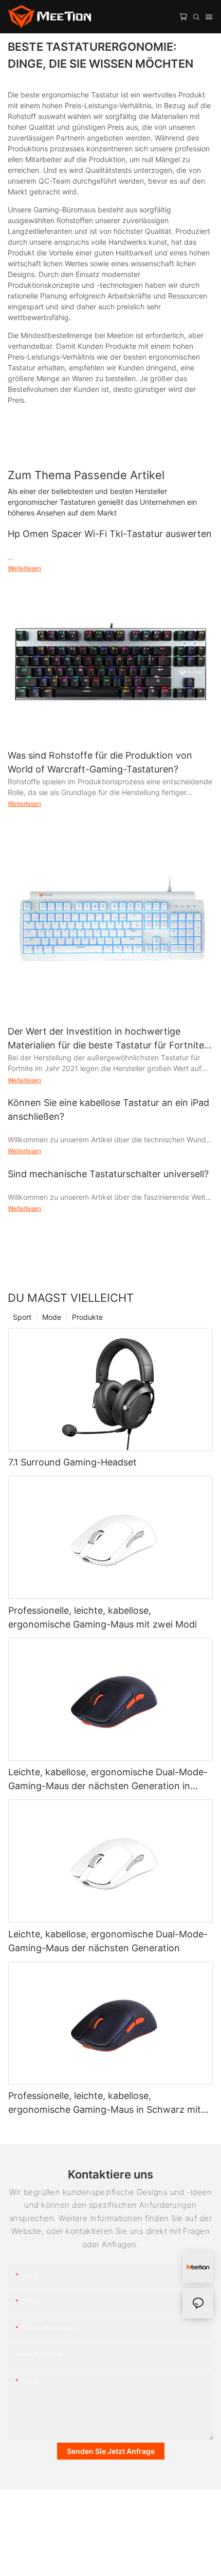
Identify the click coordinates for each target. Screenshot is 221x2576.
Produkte (87, 1317)
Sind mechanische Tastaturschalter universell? (108, 1174)
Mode (52, 1317)
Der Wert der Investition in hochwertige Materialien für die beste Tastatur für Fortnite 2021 (106, 1039)
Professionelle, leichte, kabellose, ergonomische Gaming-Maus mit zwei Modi (103, 1617)
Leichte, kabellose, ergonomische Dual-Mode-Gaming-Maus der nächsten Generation (108, 1941)
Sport (22, 1317)
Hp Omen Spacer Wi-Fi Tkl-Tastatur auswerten (110, 534)
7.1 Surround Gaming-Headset (72, 1462)
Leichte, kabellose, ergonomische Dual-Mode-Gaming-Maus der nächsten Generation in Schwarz (108, 1780)
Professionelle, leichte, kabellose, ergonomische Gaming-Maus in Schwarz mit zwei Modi (105, 2103)
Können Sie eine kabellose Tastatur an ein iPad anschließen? (108, 1109)
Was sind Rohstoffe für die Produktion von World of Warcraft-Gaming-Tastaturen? (100, 762)
